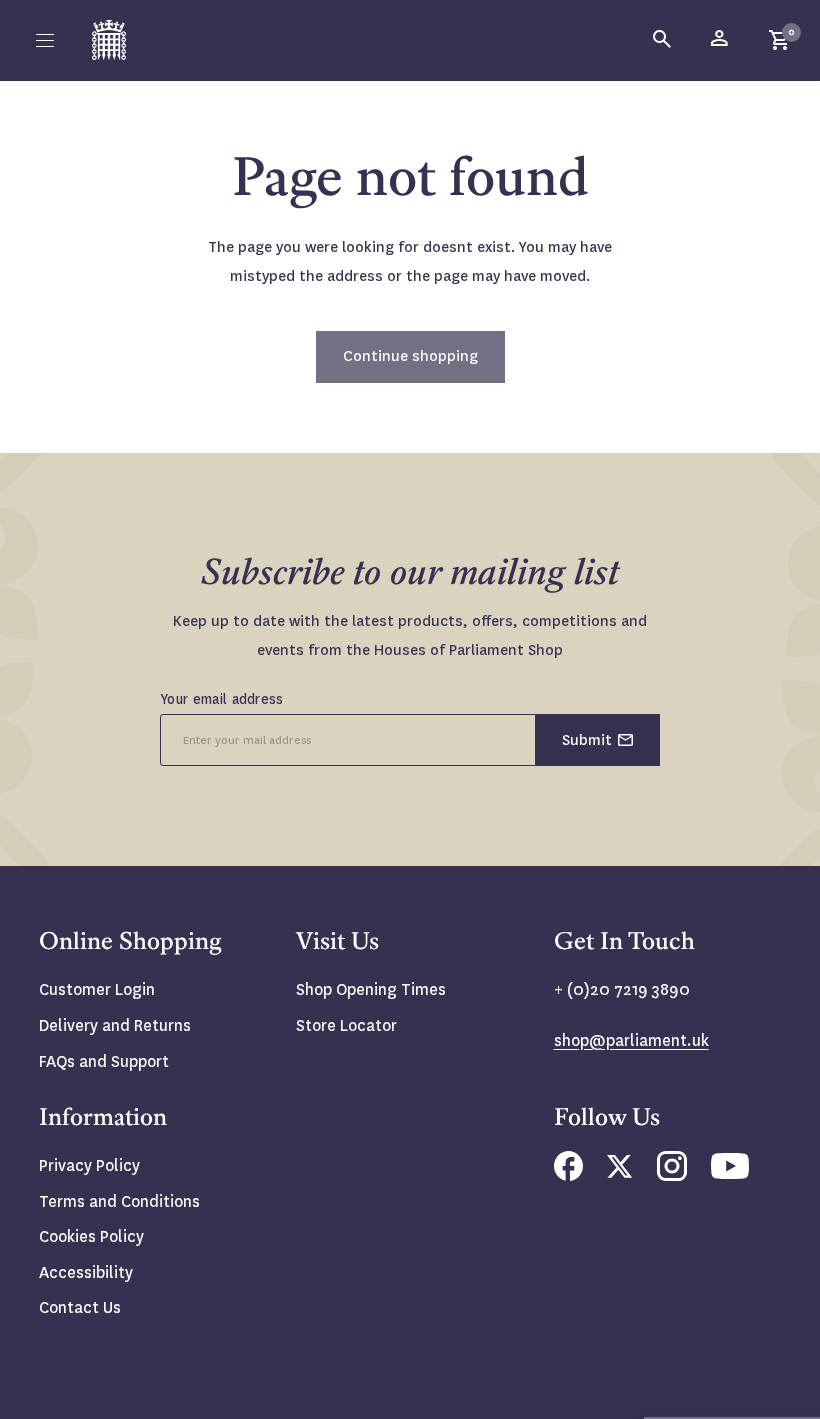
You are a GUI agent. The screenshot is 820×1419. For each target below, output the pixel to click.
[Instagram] (672, 1175)
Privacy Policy (89, 1165)
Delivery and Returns (115, 1025)
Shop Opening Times (371, 989)
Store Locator (346, 1025)
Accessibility (86, 1272)
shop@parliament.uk (631, 1040)
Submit (587, 740)
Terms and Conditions (119, 1201)
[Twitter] (620, 1172)
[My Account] (721, 40)
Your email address (222, 699)
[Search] (663, 40)
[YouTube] (730, 1173)
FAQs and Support (104, 1061)
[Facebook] (568, 1175)
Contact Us (80, 1307)
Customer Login (97, 989)
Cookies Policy (91, 1236)
